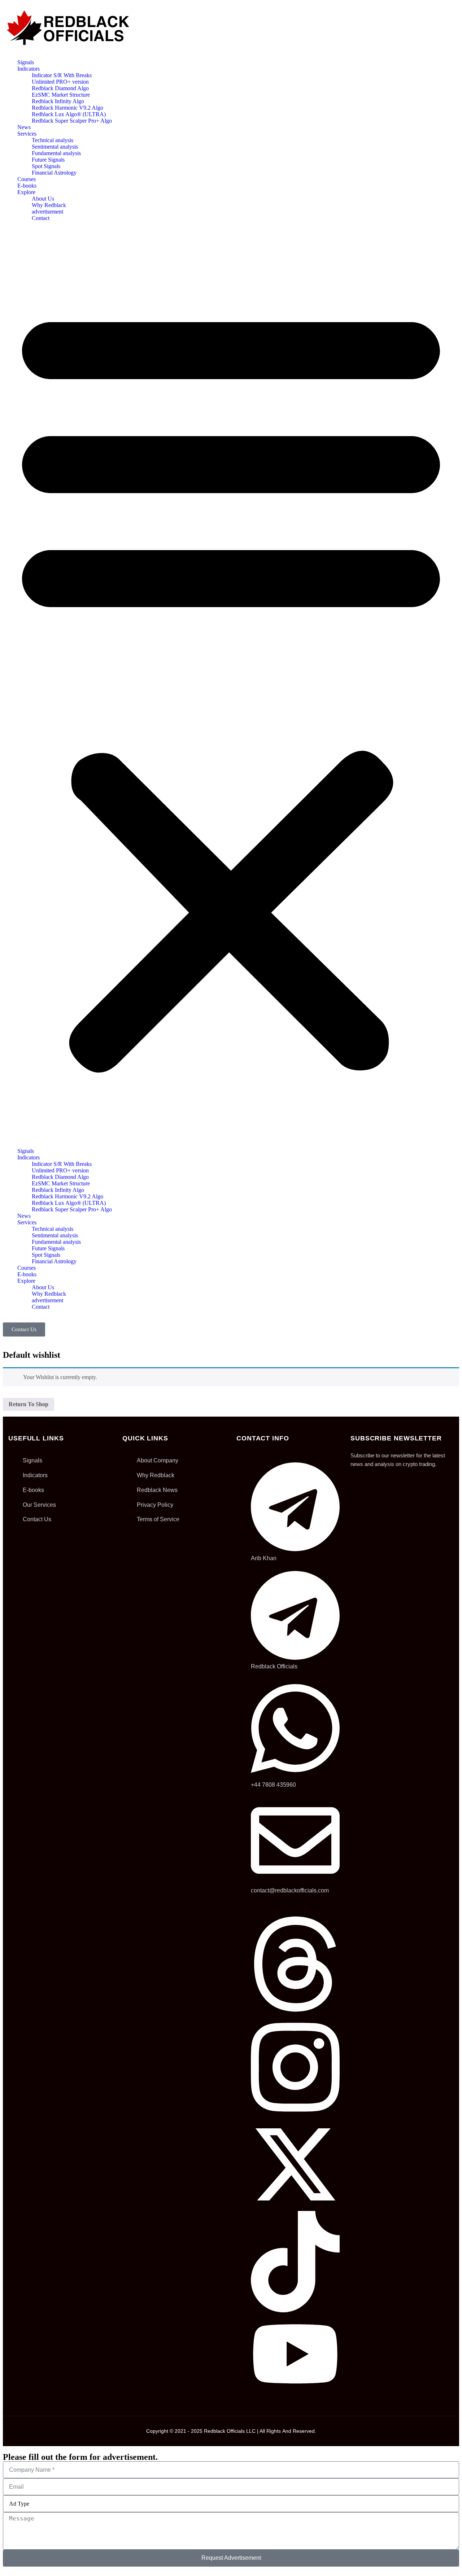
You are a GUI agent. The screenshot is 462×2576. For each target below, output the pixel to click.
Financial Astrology (54, 173)
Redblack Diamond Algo (60, 88)
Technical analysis (53, 140)
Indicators (29, 69)
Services (27, 134)
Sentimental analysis (55, 147)
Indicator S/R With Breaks (62, 75)
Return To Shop (29, 1404)
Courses (27, 179)
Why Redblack (49, 205)
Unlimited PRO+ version (60, 82)
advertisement (47, 212)
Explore (26, 192)
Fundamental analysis (56, 153)
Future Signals (48, 160)
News (24, 127)
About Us (43, 199)
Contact (41, 218)
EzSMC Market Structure (61, 95)
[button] (231, 685)
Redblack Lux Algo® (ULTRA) (69, 114)
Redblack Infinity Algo (58, 101)
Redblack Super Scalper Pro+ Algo (72, 121)
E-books (27, 186)
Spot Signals (46, 166)
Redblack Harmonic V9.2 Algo (67, 108)
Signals (26, 62)
